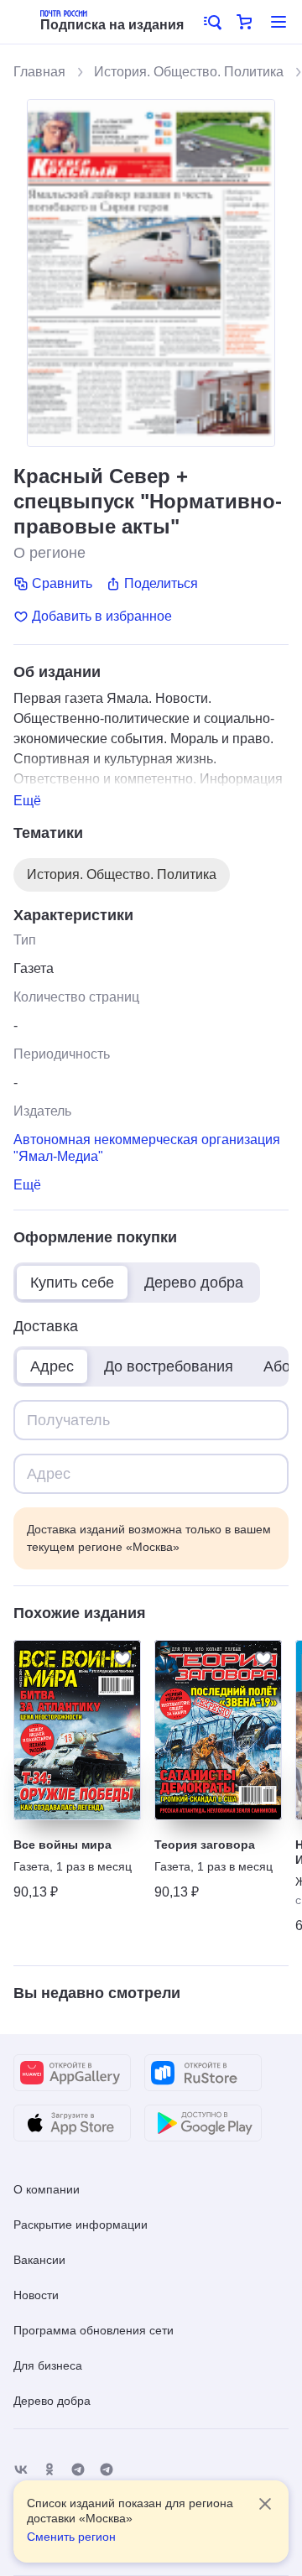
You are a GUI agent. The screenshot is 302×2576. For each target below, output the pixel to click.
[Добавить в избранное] (122, 1658)
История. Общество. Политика (189, 72)
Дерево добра (52, 2401)
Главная (39, 72)
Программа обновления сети (94, 2330)
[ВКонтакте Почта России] (21, 2470)
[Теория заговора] (218, 1730)
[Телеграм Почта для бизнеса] (107, 2470)
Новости (36, 2295)
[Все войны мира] (77, 1730)
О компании (47, 2189)
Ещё (27, 801)
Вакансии (39, 2260)
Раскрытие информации (81, 2225)
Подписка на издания (112, 25)
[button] (211, 22)
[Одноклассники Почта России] (49, 2470)
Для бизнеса (48, 2365)
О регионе (49, 553)
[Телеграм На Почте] (78, 2470)
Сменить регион (71, 2537)
